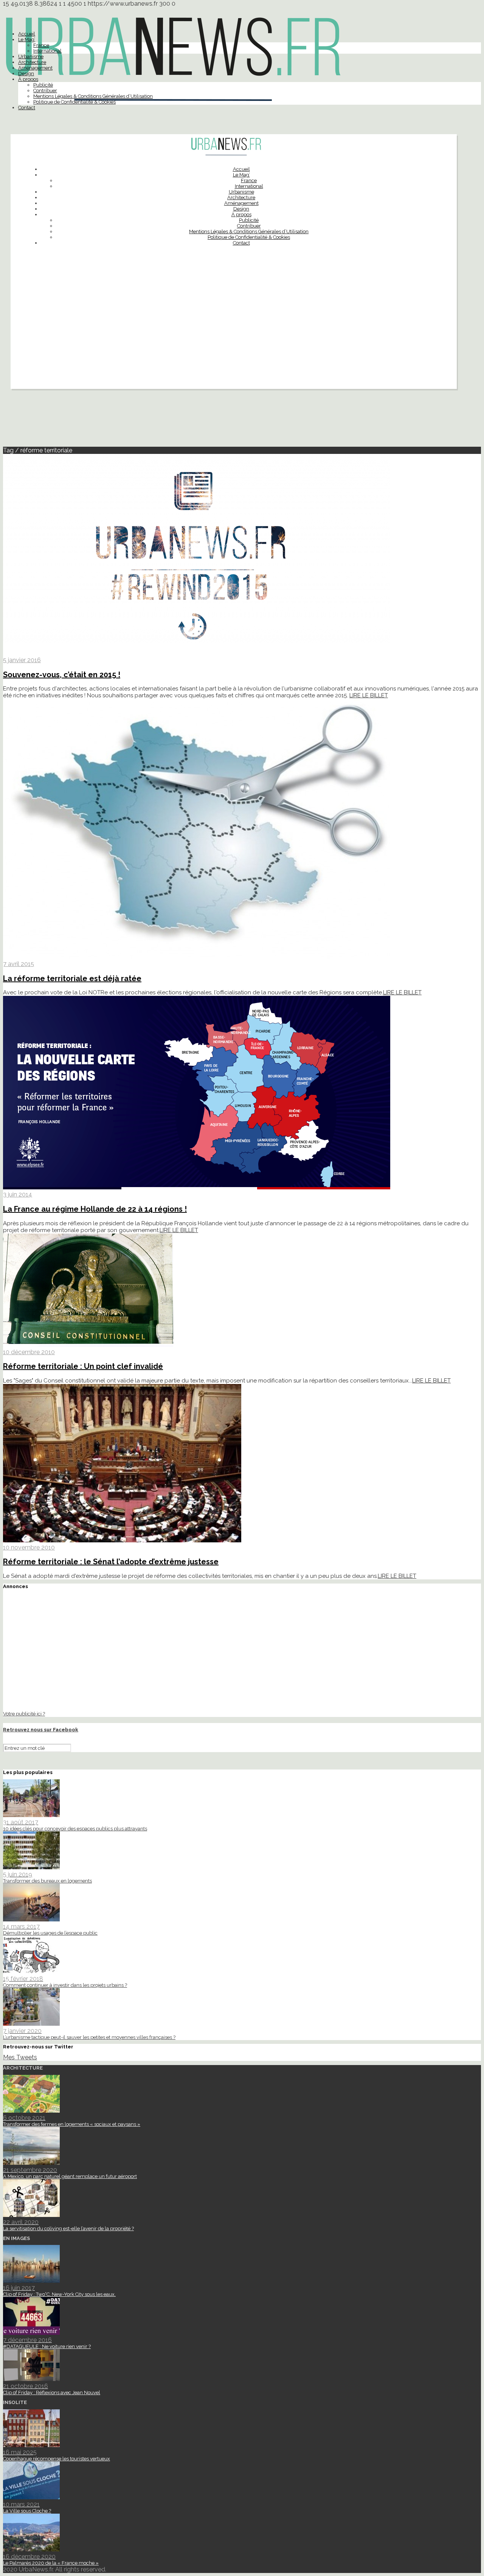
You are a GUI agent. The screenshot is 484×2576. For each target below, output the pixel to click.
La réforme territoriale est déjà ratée (72, 978)
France (41, 45)
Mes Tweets (20, 2057)
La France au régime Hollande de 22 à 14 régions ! (95, 1209)
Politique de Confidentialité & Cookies (74, 102)
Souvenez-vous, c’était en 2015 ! (62, 675)
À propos (28, 79)
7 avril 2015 (19, 964)
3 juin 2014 (18, 1194)
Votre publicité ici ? (24, 1714)
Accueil (27, 34)
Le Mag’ (27, 39)
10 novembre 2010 (29, 1547)
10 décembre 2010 (29, 1352)
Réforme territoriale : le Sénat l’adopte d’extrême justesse (111, 1562)
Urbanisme (31, 57)
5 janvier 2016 (22, 660)
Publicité (43, 85)
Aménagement (35, 68)
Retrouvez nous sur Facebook (41, 1730)
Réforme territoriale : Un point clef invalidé (83, 1366)
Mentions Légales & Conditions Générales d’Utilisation (93, 96)
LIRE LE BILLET (369, 695)
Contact (27, 108)
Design (26, 74)
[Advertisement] (234, 336)
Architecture (32, 62)
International (47, 51)
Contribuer (45, 91)
